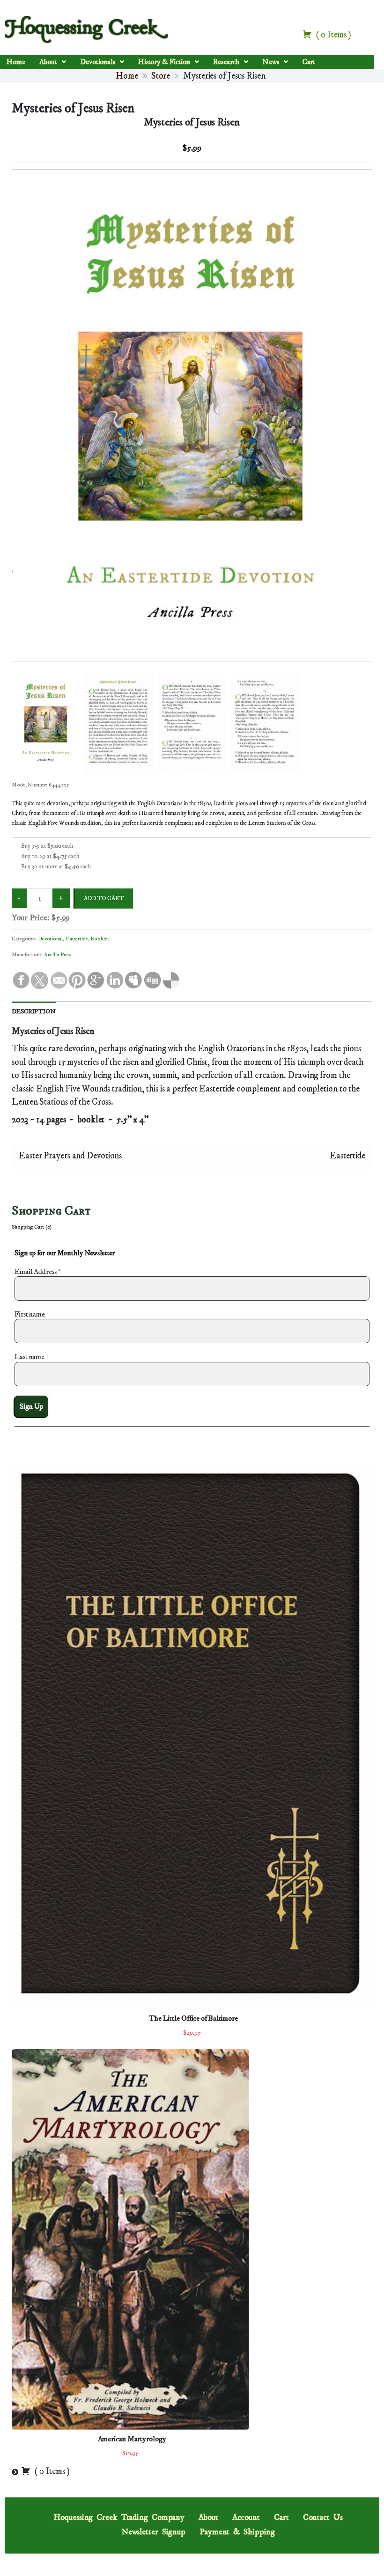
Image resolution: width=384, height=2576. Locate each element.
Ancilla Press (58, 955)
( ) (333, 35)
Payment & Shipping (237, 2532)
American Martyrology (132, 2439)
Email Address (38, 1272)
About (48, 62)
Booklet (100, 939)
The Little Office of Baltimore (193, 2018)
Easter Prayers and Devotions (70, 1156)
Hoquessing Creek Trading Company (119, 2518)
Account (246, 2518)
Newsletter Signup (153, 2532)
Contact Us (323, 2518)
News (271, 62)
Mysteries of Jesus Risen (73, 108)
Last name (30, 1357)
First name (30, 1314)
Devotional (50, 939)
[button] (53, 62)
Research (226, 62)
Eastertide (77, 939)
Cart (309, 62)
